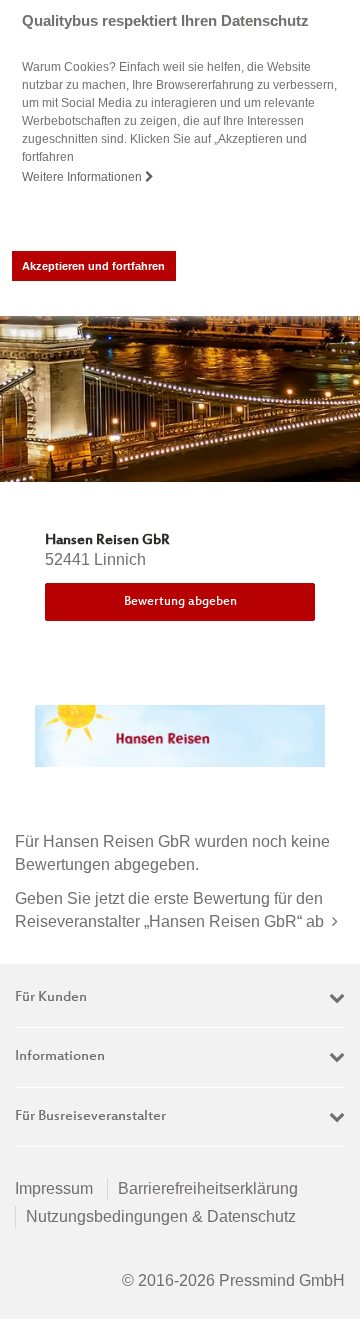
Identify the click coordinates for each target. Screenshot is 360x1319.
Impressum (54, 1188)
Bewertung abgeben (180, 602)
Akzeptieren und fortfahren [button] (93, 266)
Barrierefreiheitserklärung (208, 1188)
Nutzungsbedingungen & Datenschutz (161, 1216)
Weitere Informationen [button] (83, 177)
